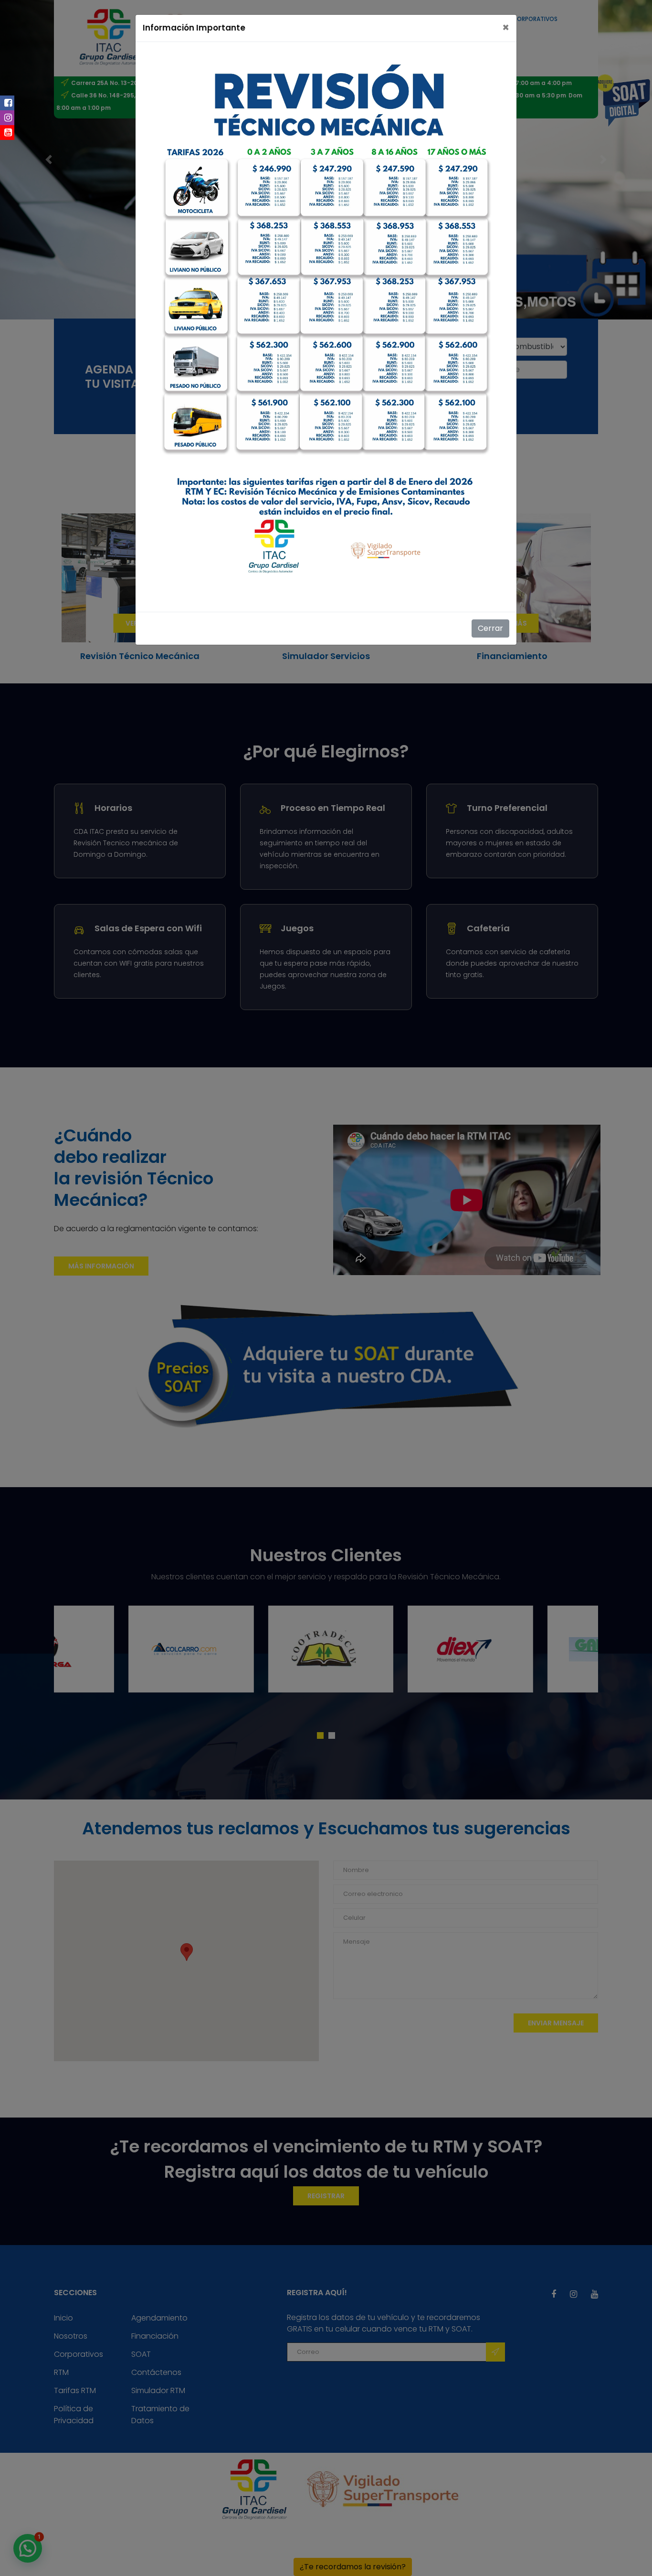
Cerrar (490, 628)
